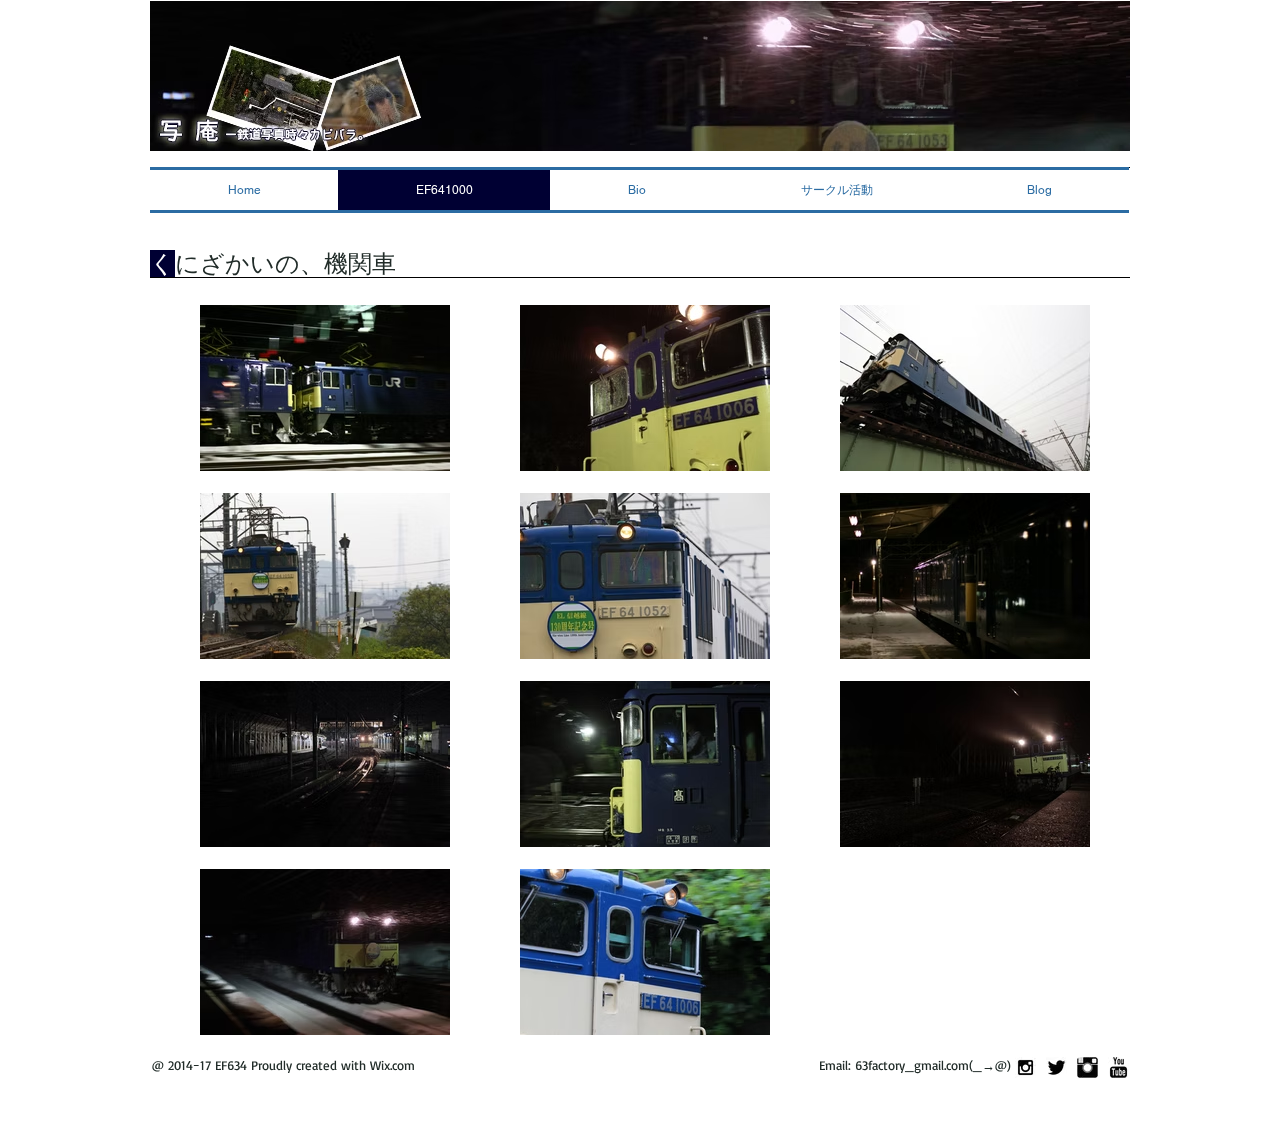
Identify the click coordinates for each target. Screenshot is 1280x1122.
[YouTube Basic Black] (1118, 1067)
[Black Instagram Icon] (1025, 1067)
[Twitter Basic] (1056, 1067)
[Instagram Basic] (1087, 1067)
